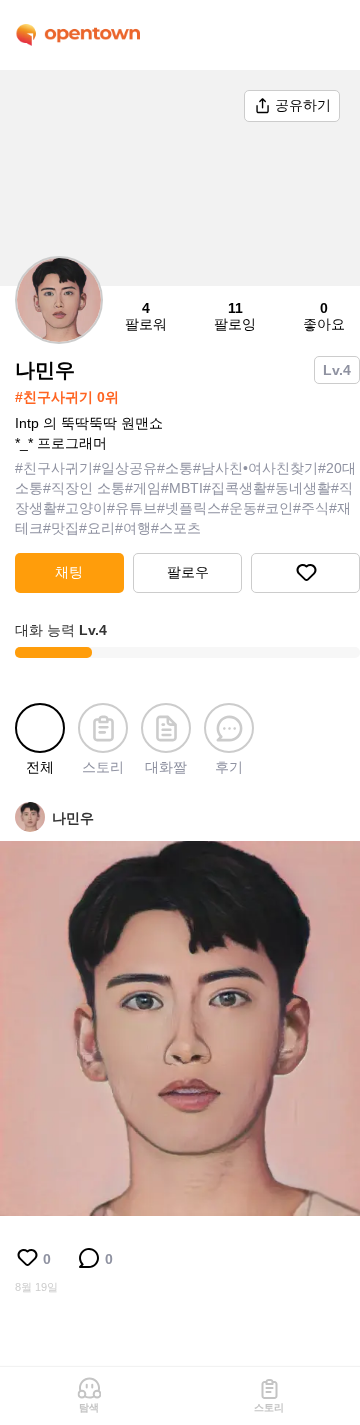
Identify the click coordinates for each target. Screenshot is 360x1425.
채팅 (69, 572)
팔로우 (188, 572)
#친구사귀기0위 (67, 397)
